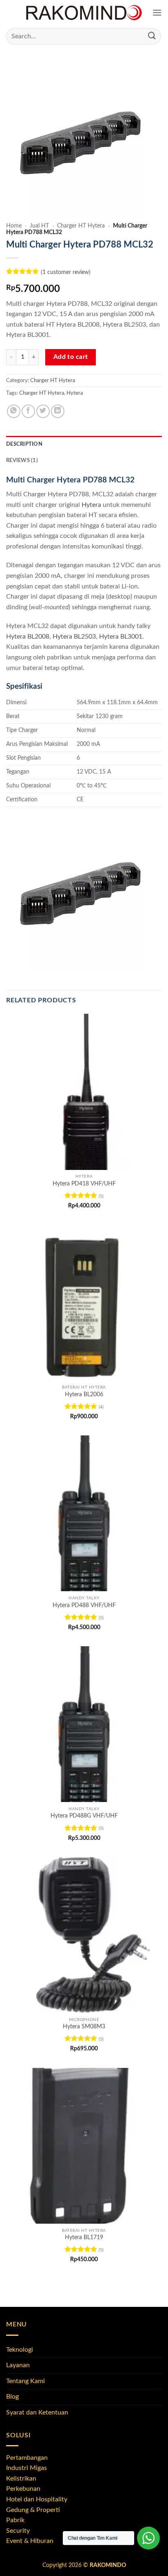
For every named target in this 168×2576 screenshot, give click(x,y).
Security (18, 2531)
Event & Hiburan (30, 2541)
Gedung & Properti (33, 2510)
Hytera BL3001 (121, 637)
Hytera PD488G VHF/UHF (84, 1816)
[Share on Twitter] (43, 411)
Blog (12, 2397)
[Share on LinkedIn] (58, 411)
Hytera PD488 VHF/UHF (84, 1605)
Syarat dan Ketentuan (37, 2412)
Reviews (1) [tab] (22, 460)
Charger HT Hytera (81, 226)
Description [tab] (24, 444)
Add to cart (71, 357)
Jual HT (39, 226)
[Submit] (152, 36)
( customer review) (66, 272)
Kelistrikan (21, 2479)
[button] (157, 13)
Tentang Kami (25, 2381)
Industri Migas (27, 2468)
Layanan (18, 2365)
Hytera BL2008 (28, 637)
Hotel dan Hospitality (37, 2499)
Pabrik (15, 2520)
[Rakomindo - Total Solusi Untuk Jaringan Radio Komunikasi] (84, 13)
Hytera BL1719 (84, 2238)
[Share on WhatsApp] (14, 411)
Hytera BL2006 (84, 1395)
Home (14, 226)
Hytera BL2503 (74, 637)
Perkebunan (23, 2489)
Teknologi (20, 2350)
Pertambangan (27, 2458)
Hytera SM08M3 (84, 2027)
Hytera (75, 393)
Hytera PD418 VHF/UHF (84, 1184)
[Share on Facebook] (28, 411)
